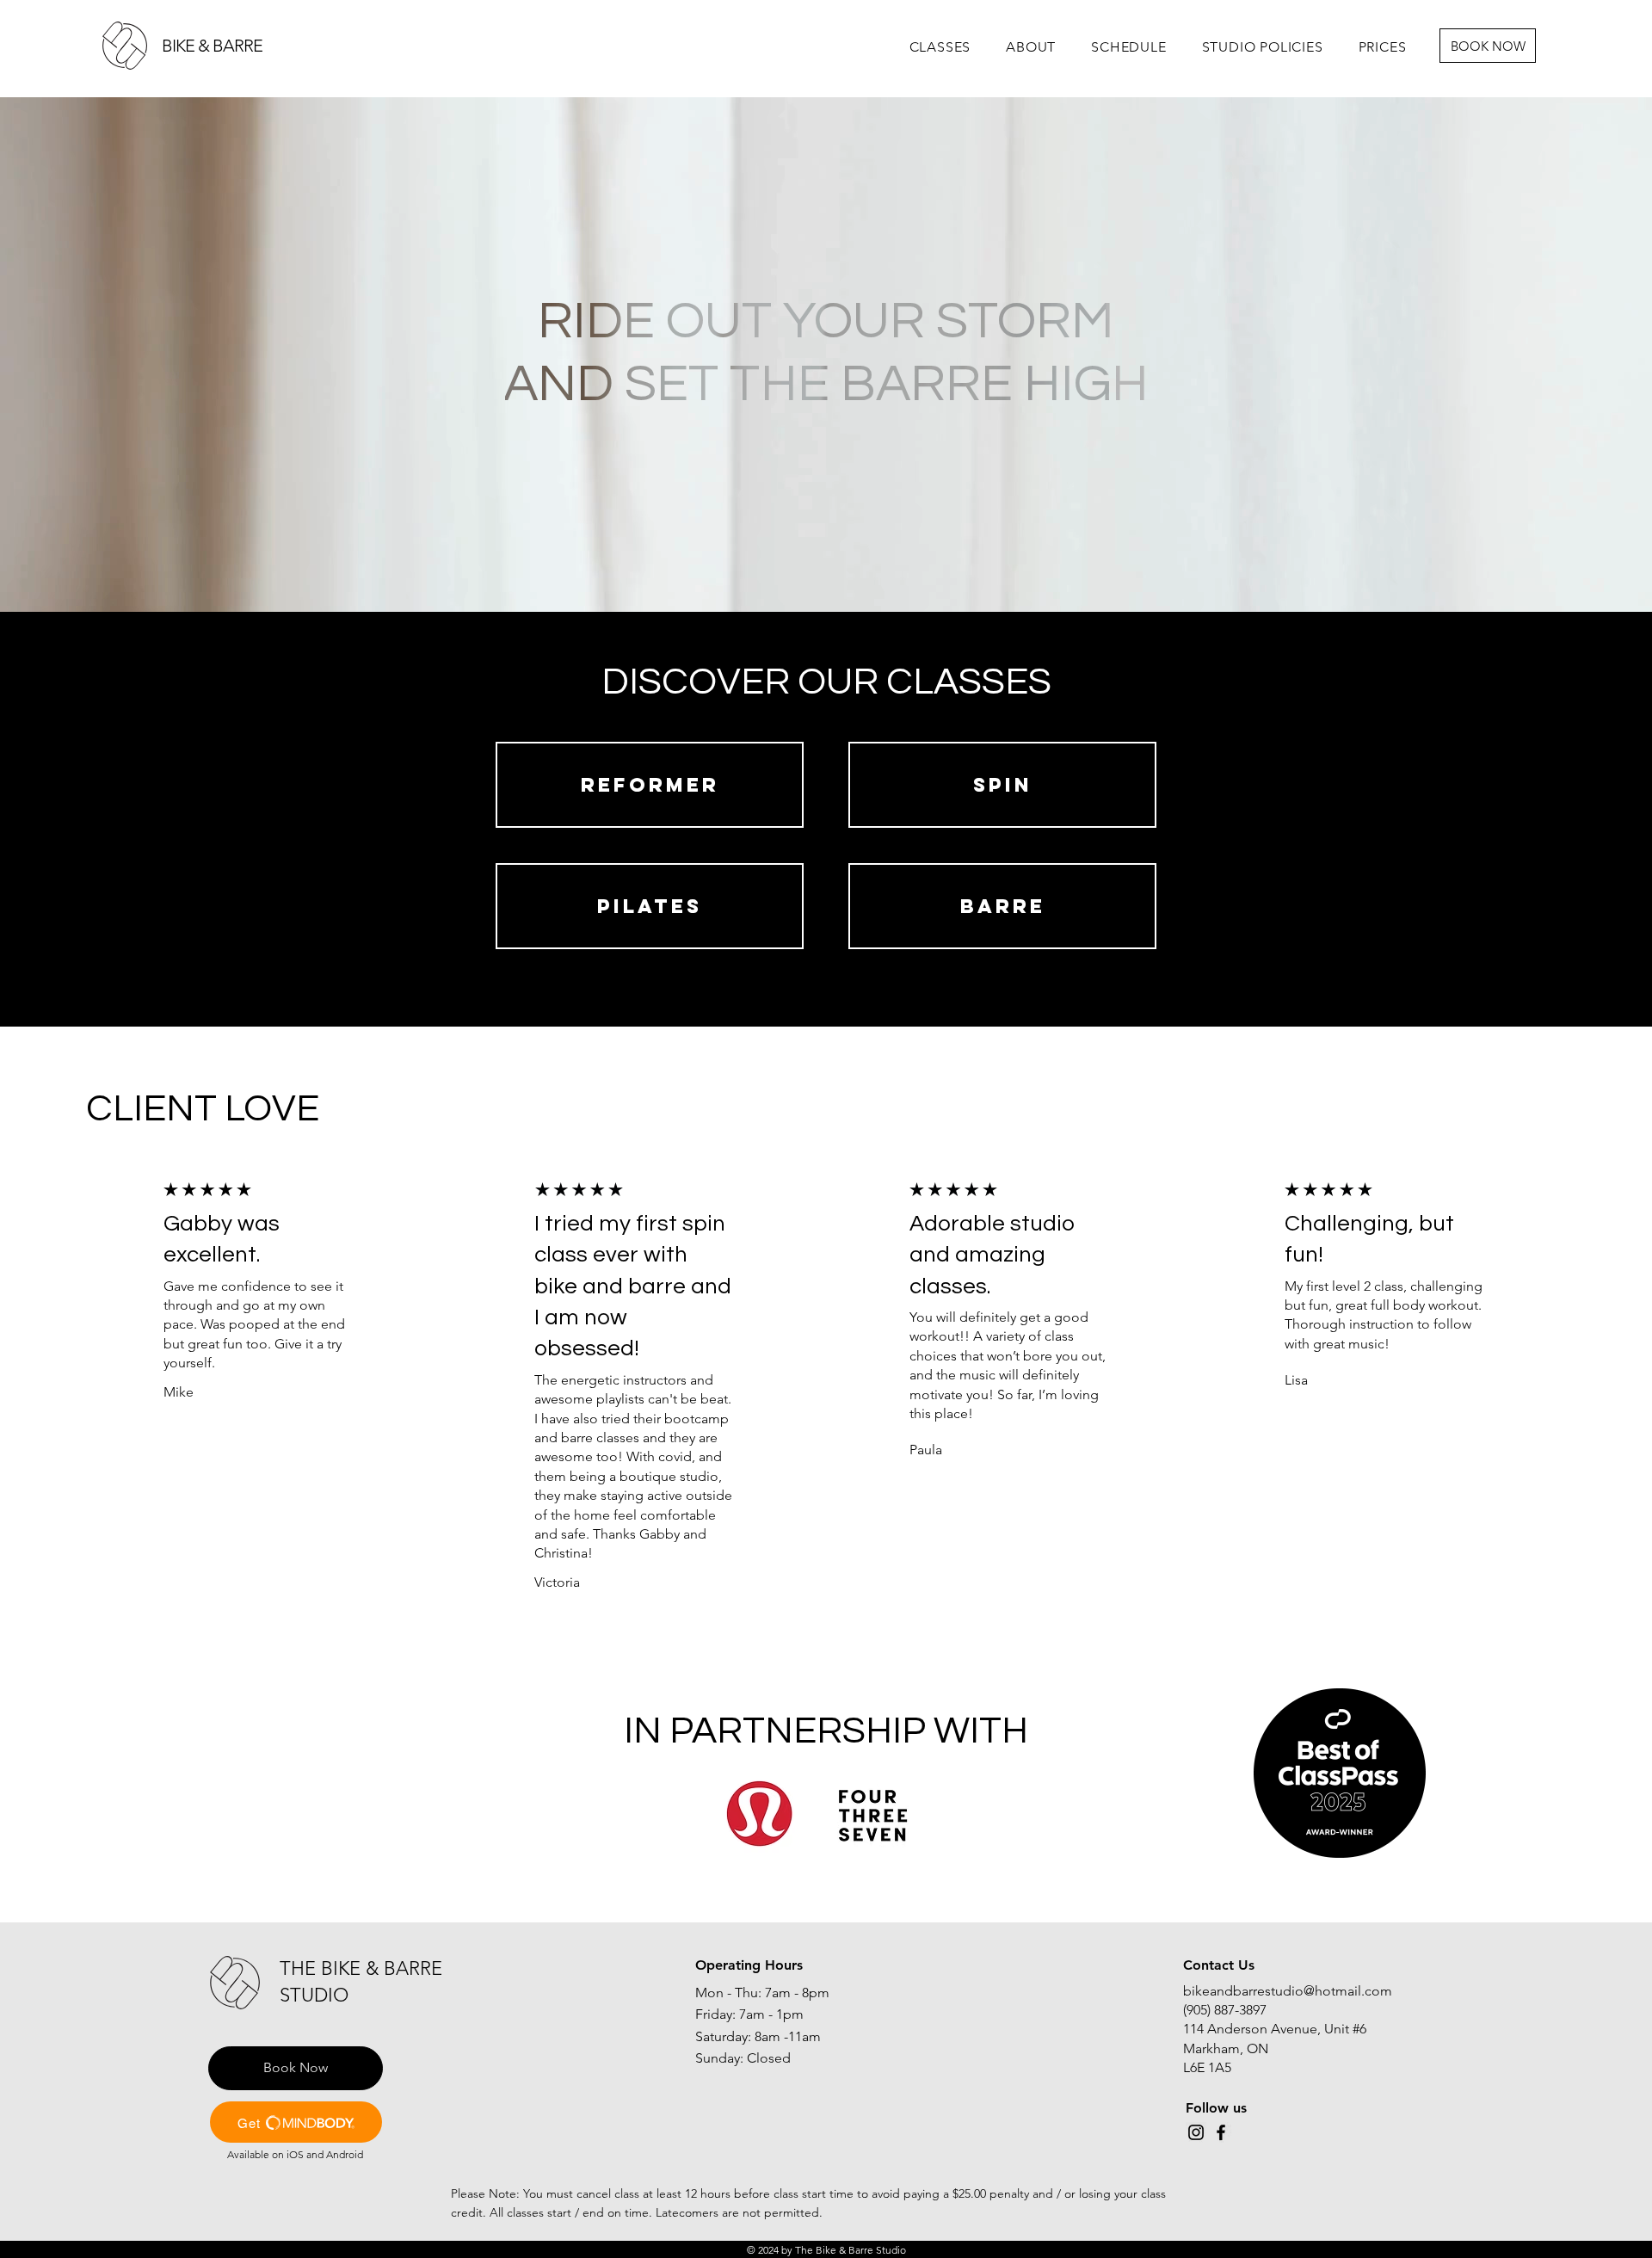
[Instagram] (1196, 2132)
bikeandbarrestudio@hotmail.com (1288, 1991)
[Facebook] (1221, 2132)
